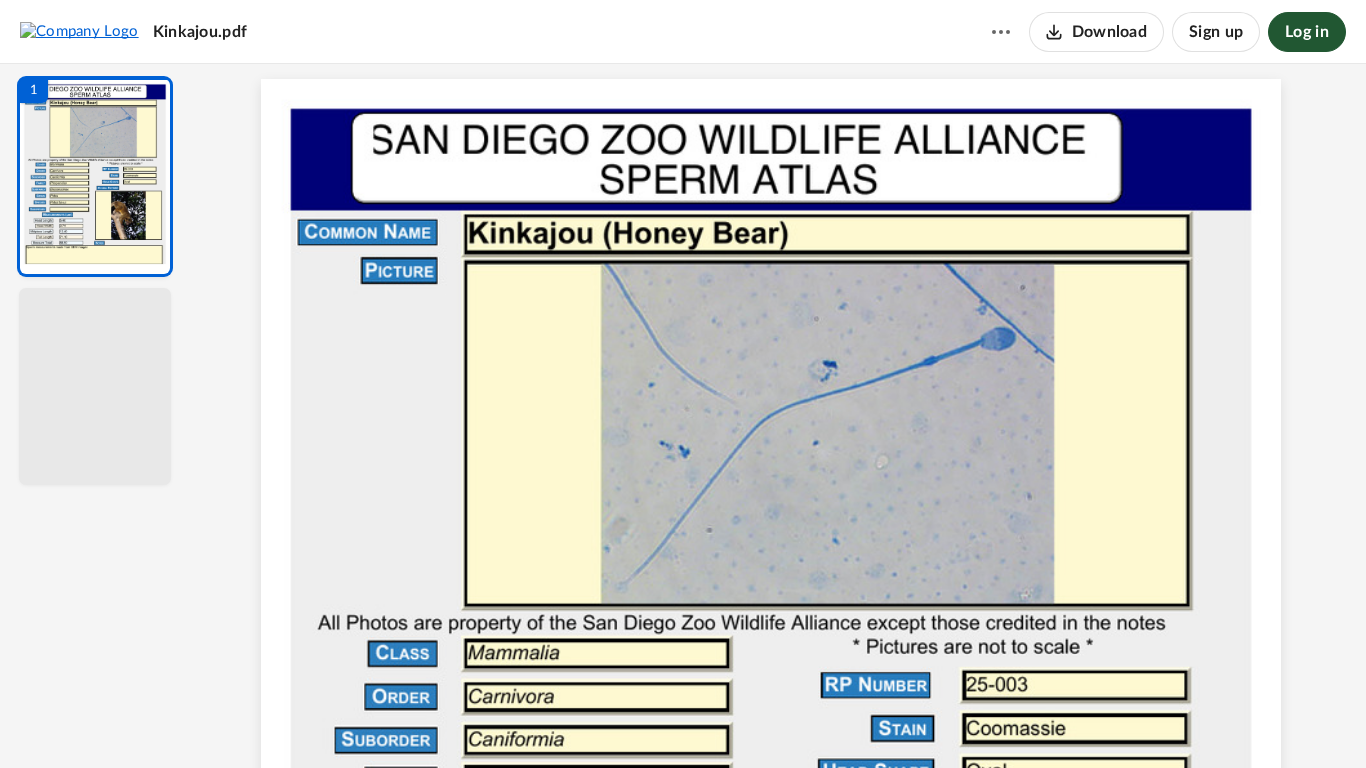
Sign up (1216, 32)
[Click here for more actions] (1001, 32)
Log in (1307, 32)
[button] (95, 176)
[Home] (79, 31)
